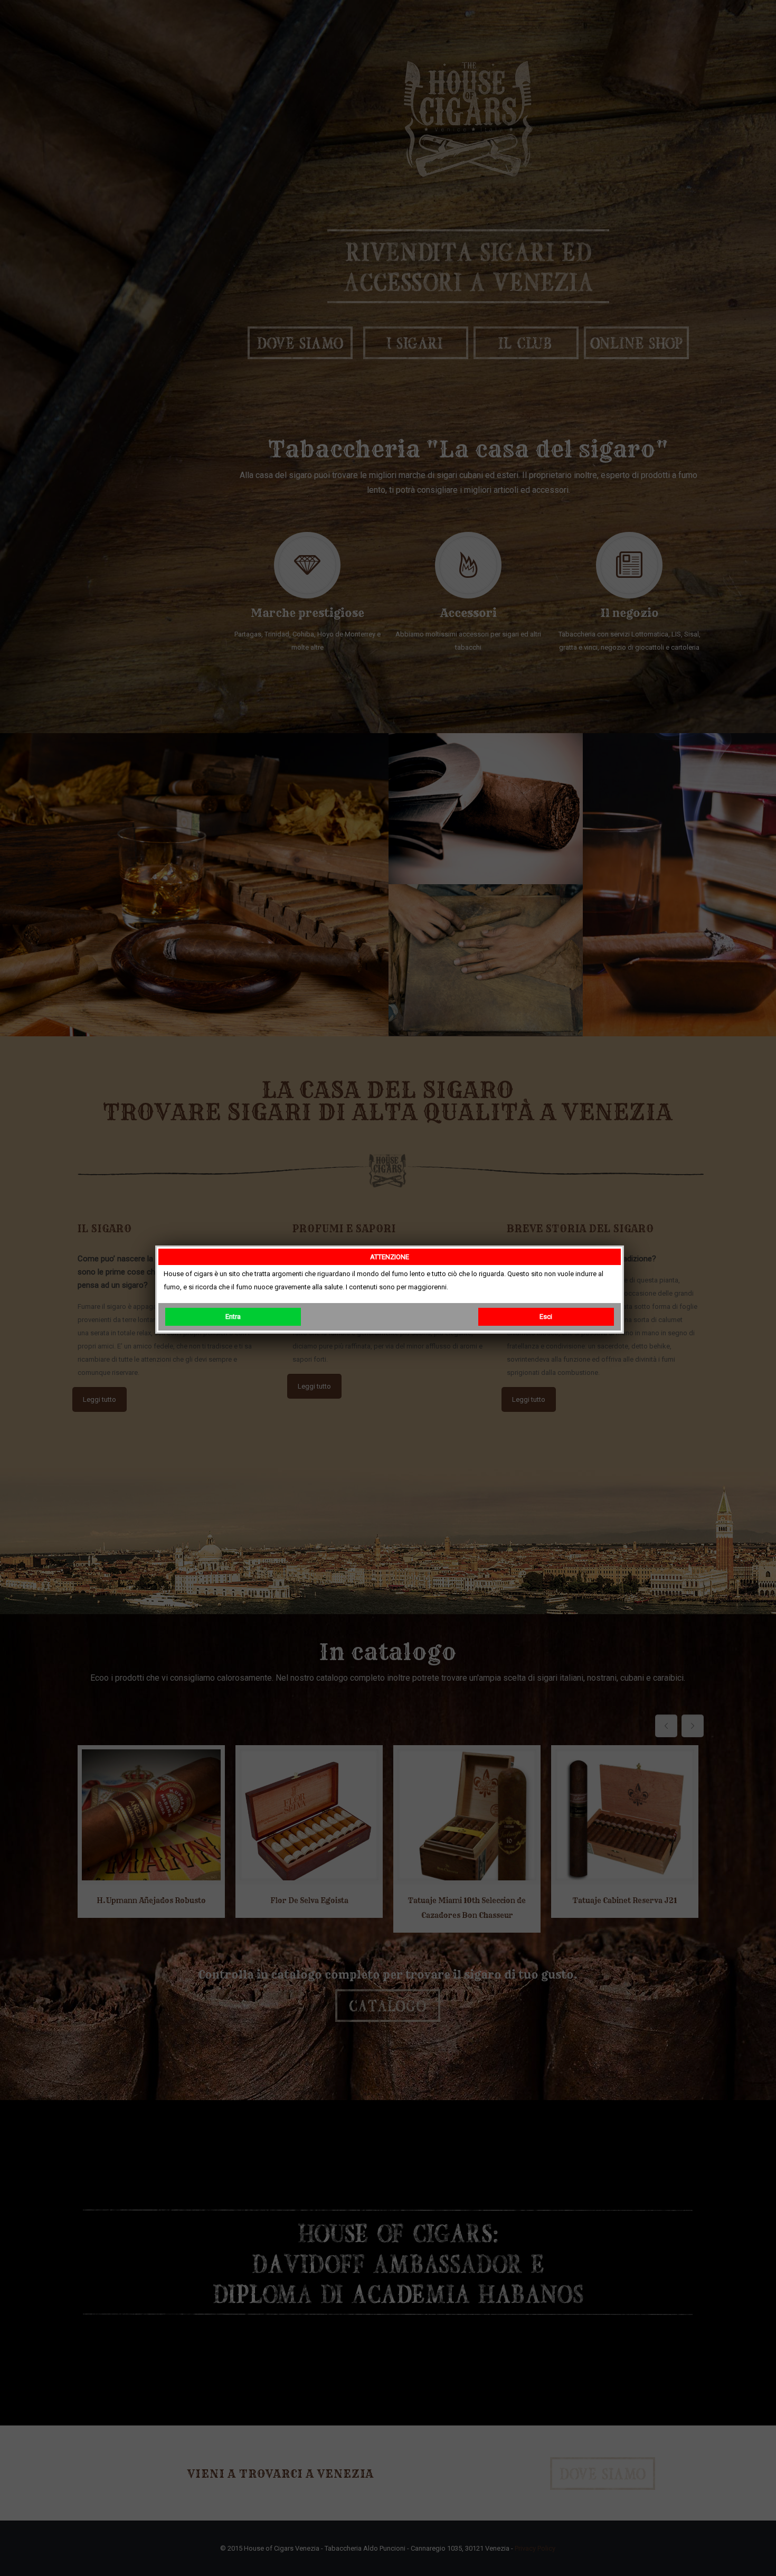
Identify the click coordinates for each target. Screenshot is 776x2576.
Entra (233, 1317)
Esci (546, 1317)
